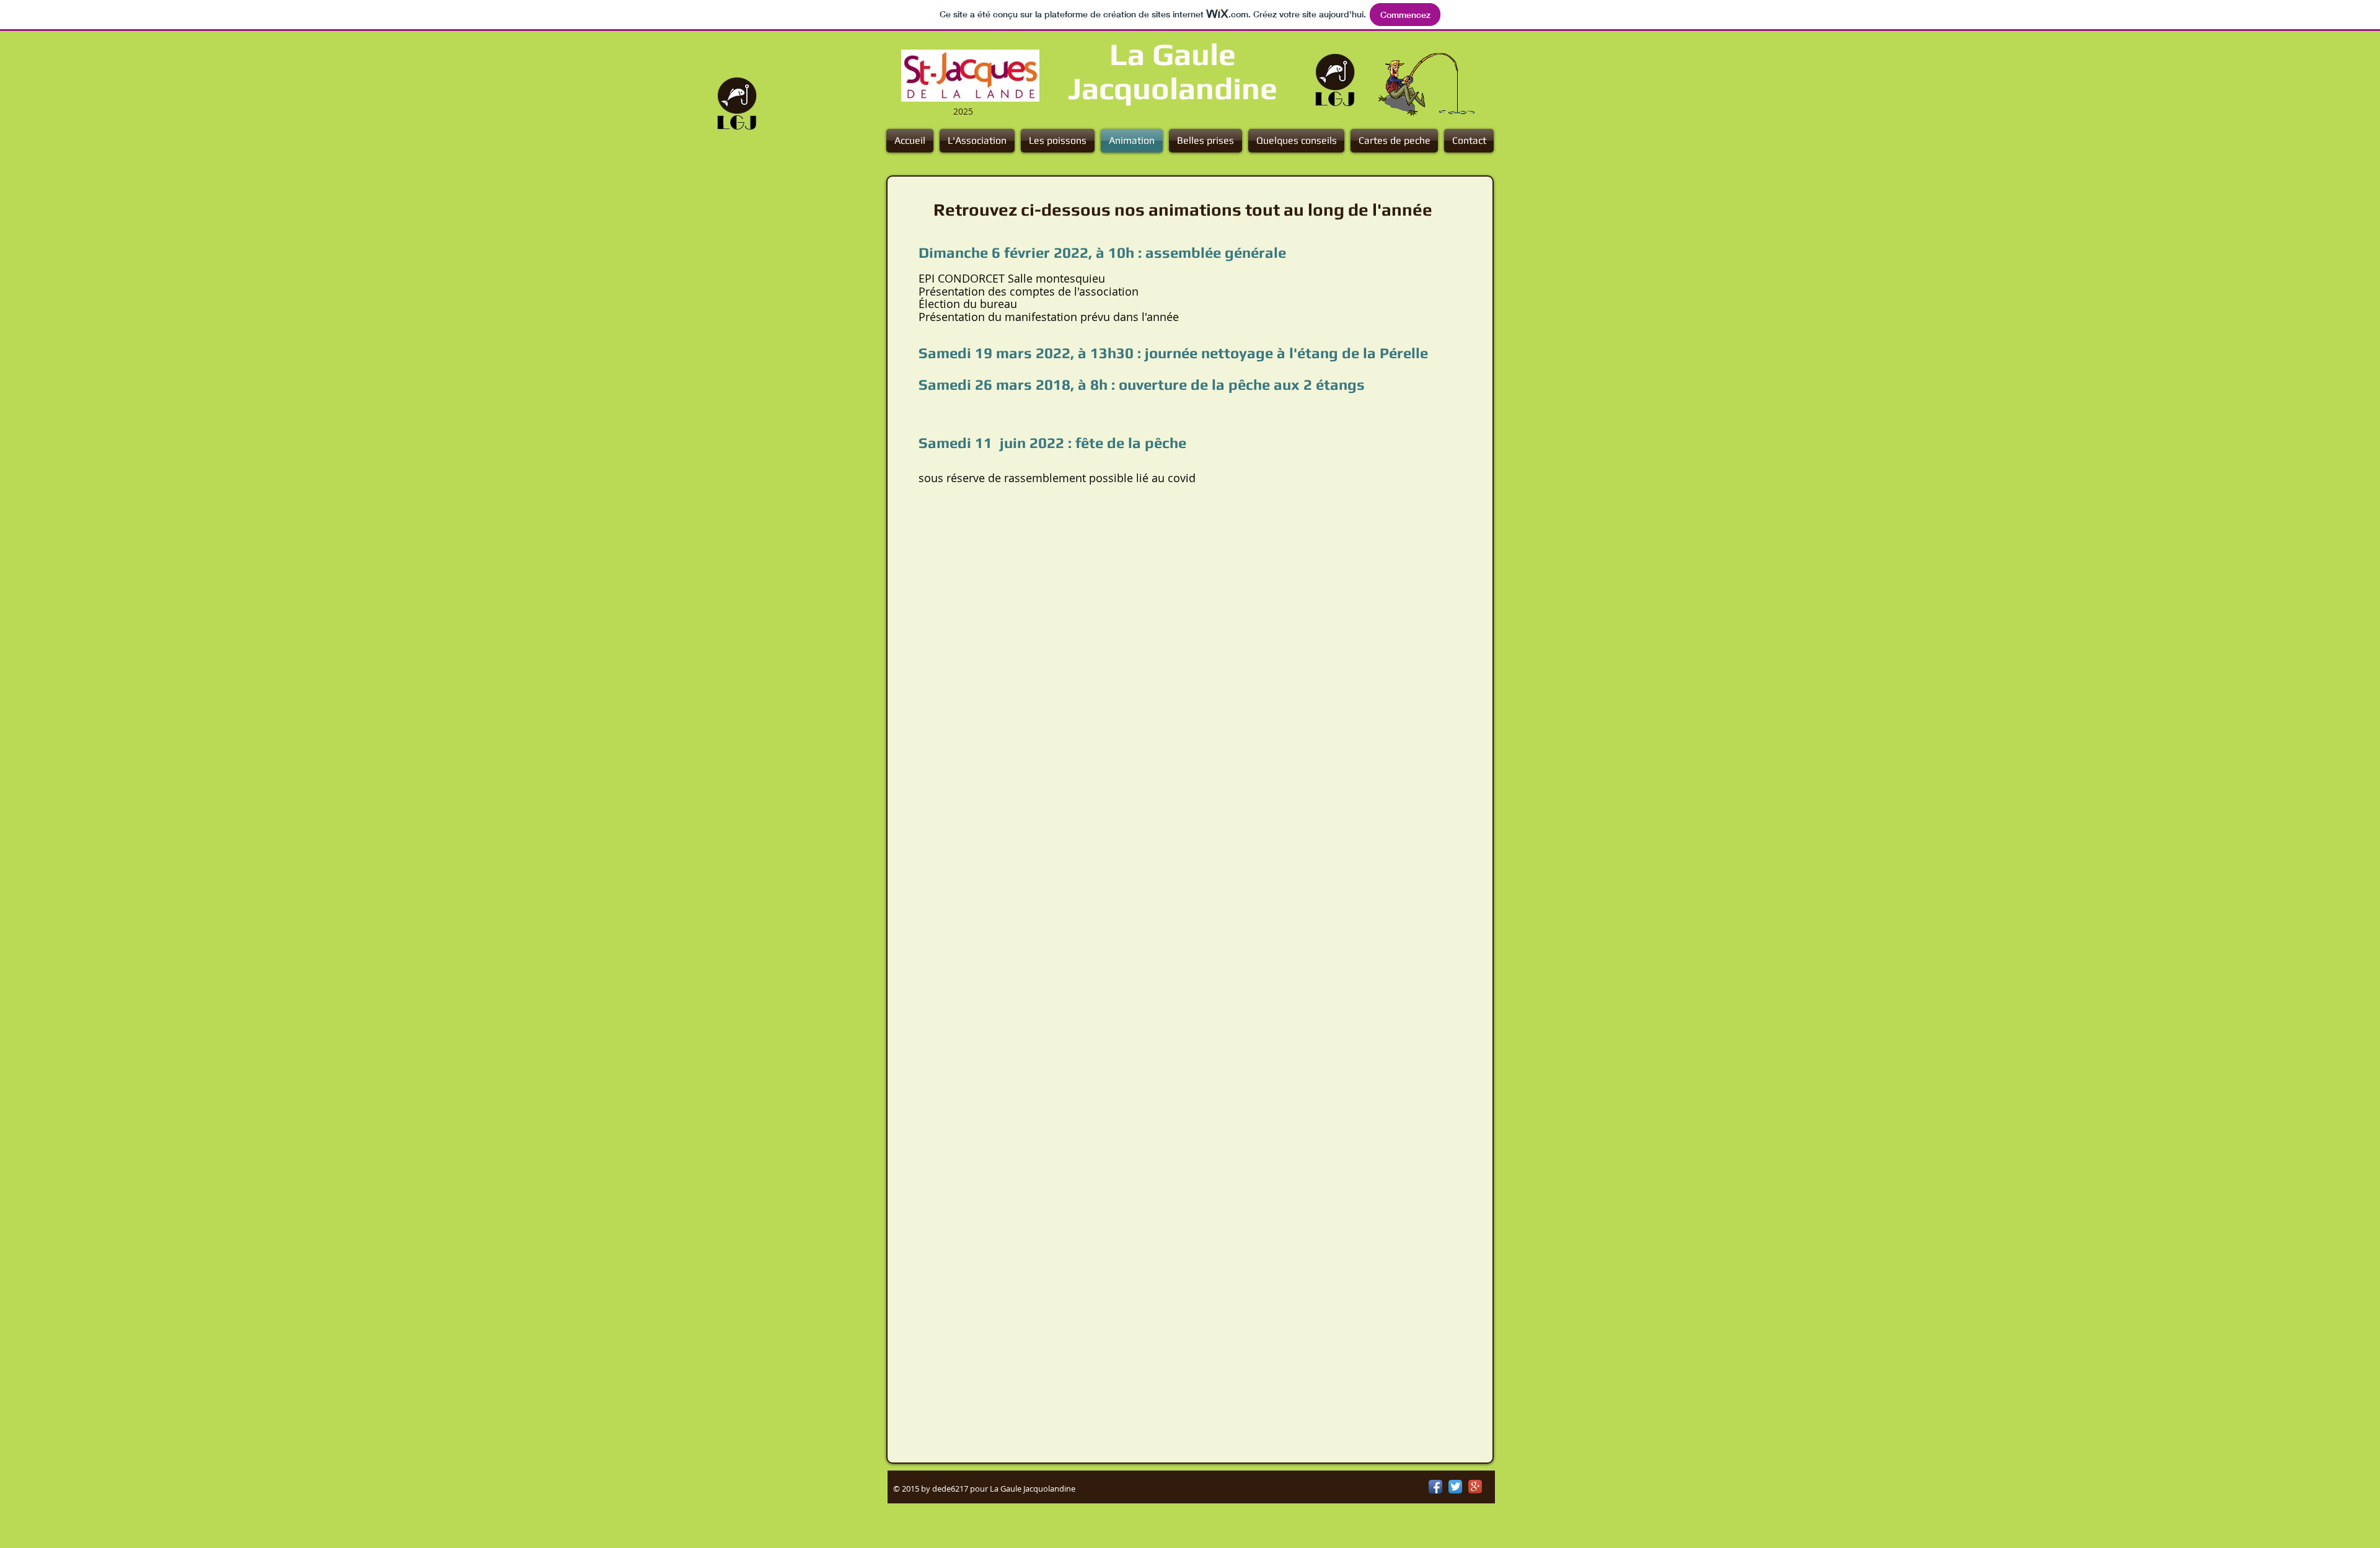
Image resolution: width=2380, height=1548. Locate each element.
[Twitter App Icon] (1455, 1487)
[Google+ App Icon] (1475, 1487)
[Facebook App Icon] (1435, 1487)
